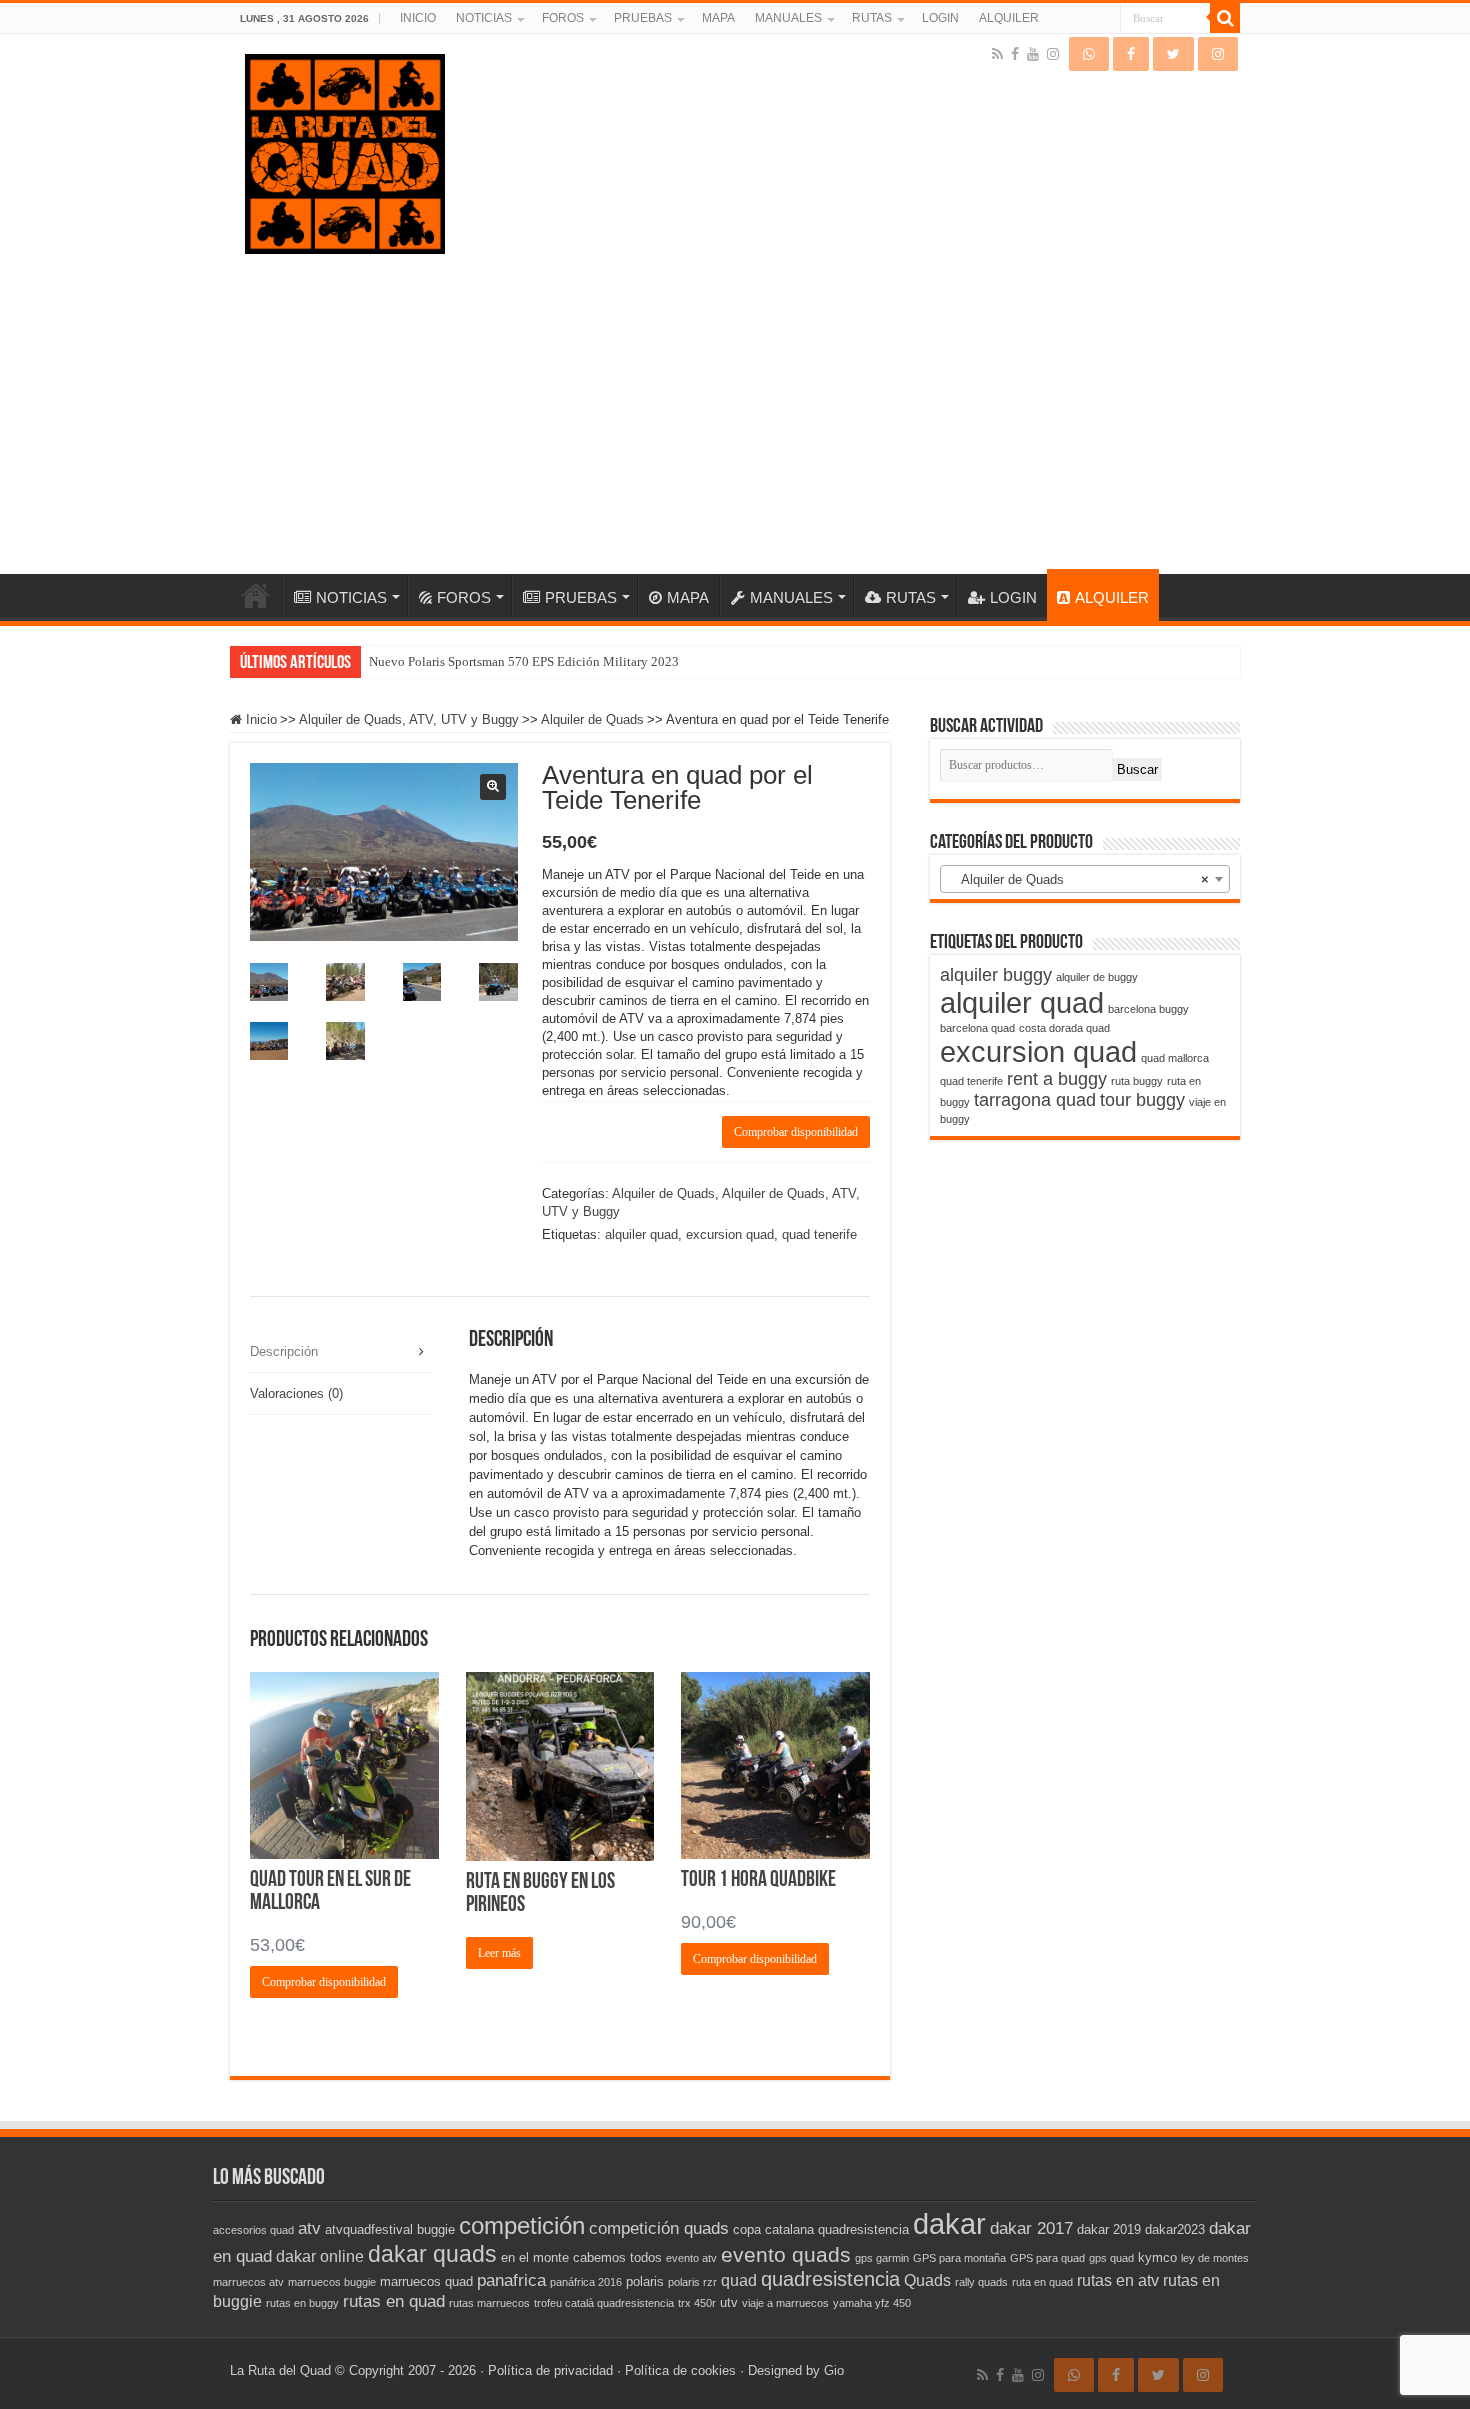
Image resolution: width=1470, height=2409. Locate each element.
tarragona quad (1035, 1100)
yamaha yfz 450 (872, 2303)
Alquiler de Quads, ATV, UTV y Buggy (409, 719)
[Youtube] (1033, 54)
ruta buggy (1137, 1081)
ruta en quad (1042, 2282)
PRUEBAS (643, 18)
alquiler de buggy (1097, 977)
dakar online (320, 2256)
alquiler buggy (996, 975)
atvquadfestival (369, 2229)
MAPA (718, 18)
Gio (834, 2370)
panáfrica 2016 (586, 2282)
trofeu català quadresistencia (604, 2303)
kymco (1157, 2257)
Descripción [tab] (284, 1351)
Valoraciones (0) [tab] (296, 1393)
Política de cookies (680, 2370)
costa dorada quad (1064, 1028)
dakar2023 (1175, 2229)
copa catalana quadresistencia (821, 2229)
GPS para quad (1047, 2258)
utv (729, 2302)
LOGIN (940, 18)
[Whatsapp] (1089, 54)
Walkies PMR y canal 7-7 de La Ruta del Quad (494, 661)
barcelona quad (977, 1028)
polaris (645, 2281)
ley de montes (1215, 2258)
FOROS (563, 18)
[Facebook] (1015, 54)
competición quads (659, 2228)
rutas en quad (394, 2301)
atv (309, 2228)
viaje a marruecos (785, 2303)
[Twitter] (1173, 54)
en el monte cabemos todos (581, 2257)
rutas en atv (1118, 2280)
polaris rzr (692, 2282)
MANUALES (788, 18)
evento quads (786, 2255)
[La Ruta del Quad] (345, 150)
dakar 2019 (1109, 2229)
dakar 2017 (1031, 2228)
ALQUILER (1009, 18)
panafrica (511, 2280)
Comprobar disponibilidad (796, 1132)
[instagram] (1053, 54)
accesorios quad (253, 2230)
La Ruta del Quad (280, 2370)
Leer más (499, 1953)
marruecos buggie (332, 2282)
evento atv (691, 2258)
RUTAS (872, 18)
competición (522, 2225)
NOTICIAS (484, 18)
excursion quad (730, 1234)
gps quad (1111, 2258)
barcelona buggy (1148, 1009)
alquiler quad (641, 1234)
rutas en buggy (302, 2303)
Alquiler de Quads (592, 719)
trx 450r (697, 2303)
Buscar (1137, 769)
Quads (927, 2280)
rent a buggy (1057, 1079)
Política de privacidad (550, 2370)
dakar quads (432, 2254)
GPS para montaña (959, 2258)
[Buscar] (1225, 18)
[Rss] (997, 54)
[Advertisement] (742, 407)
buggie (436, 2229)
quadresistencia (830, 2279)
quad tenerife (819, 1234)
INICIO (418, 18)
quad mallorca (1175, 1058)
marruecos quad (426, 2281)
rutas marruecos (489, 2303)
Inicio (261, 719)
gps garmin (882, 2258)
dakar (949, 2223)
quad (739, 2280)
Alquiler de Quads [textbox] (1079, 879)
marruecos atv (248, 2282)
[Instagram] (1218, 54)
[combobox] (1085, 879)
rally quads (981, 2282)
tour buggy (1142, 1100)
